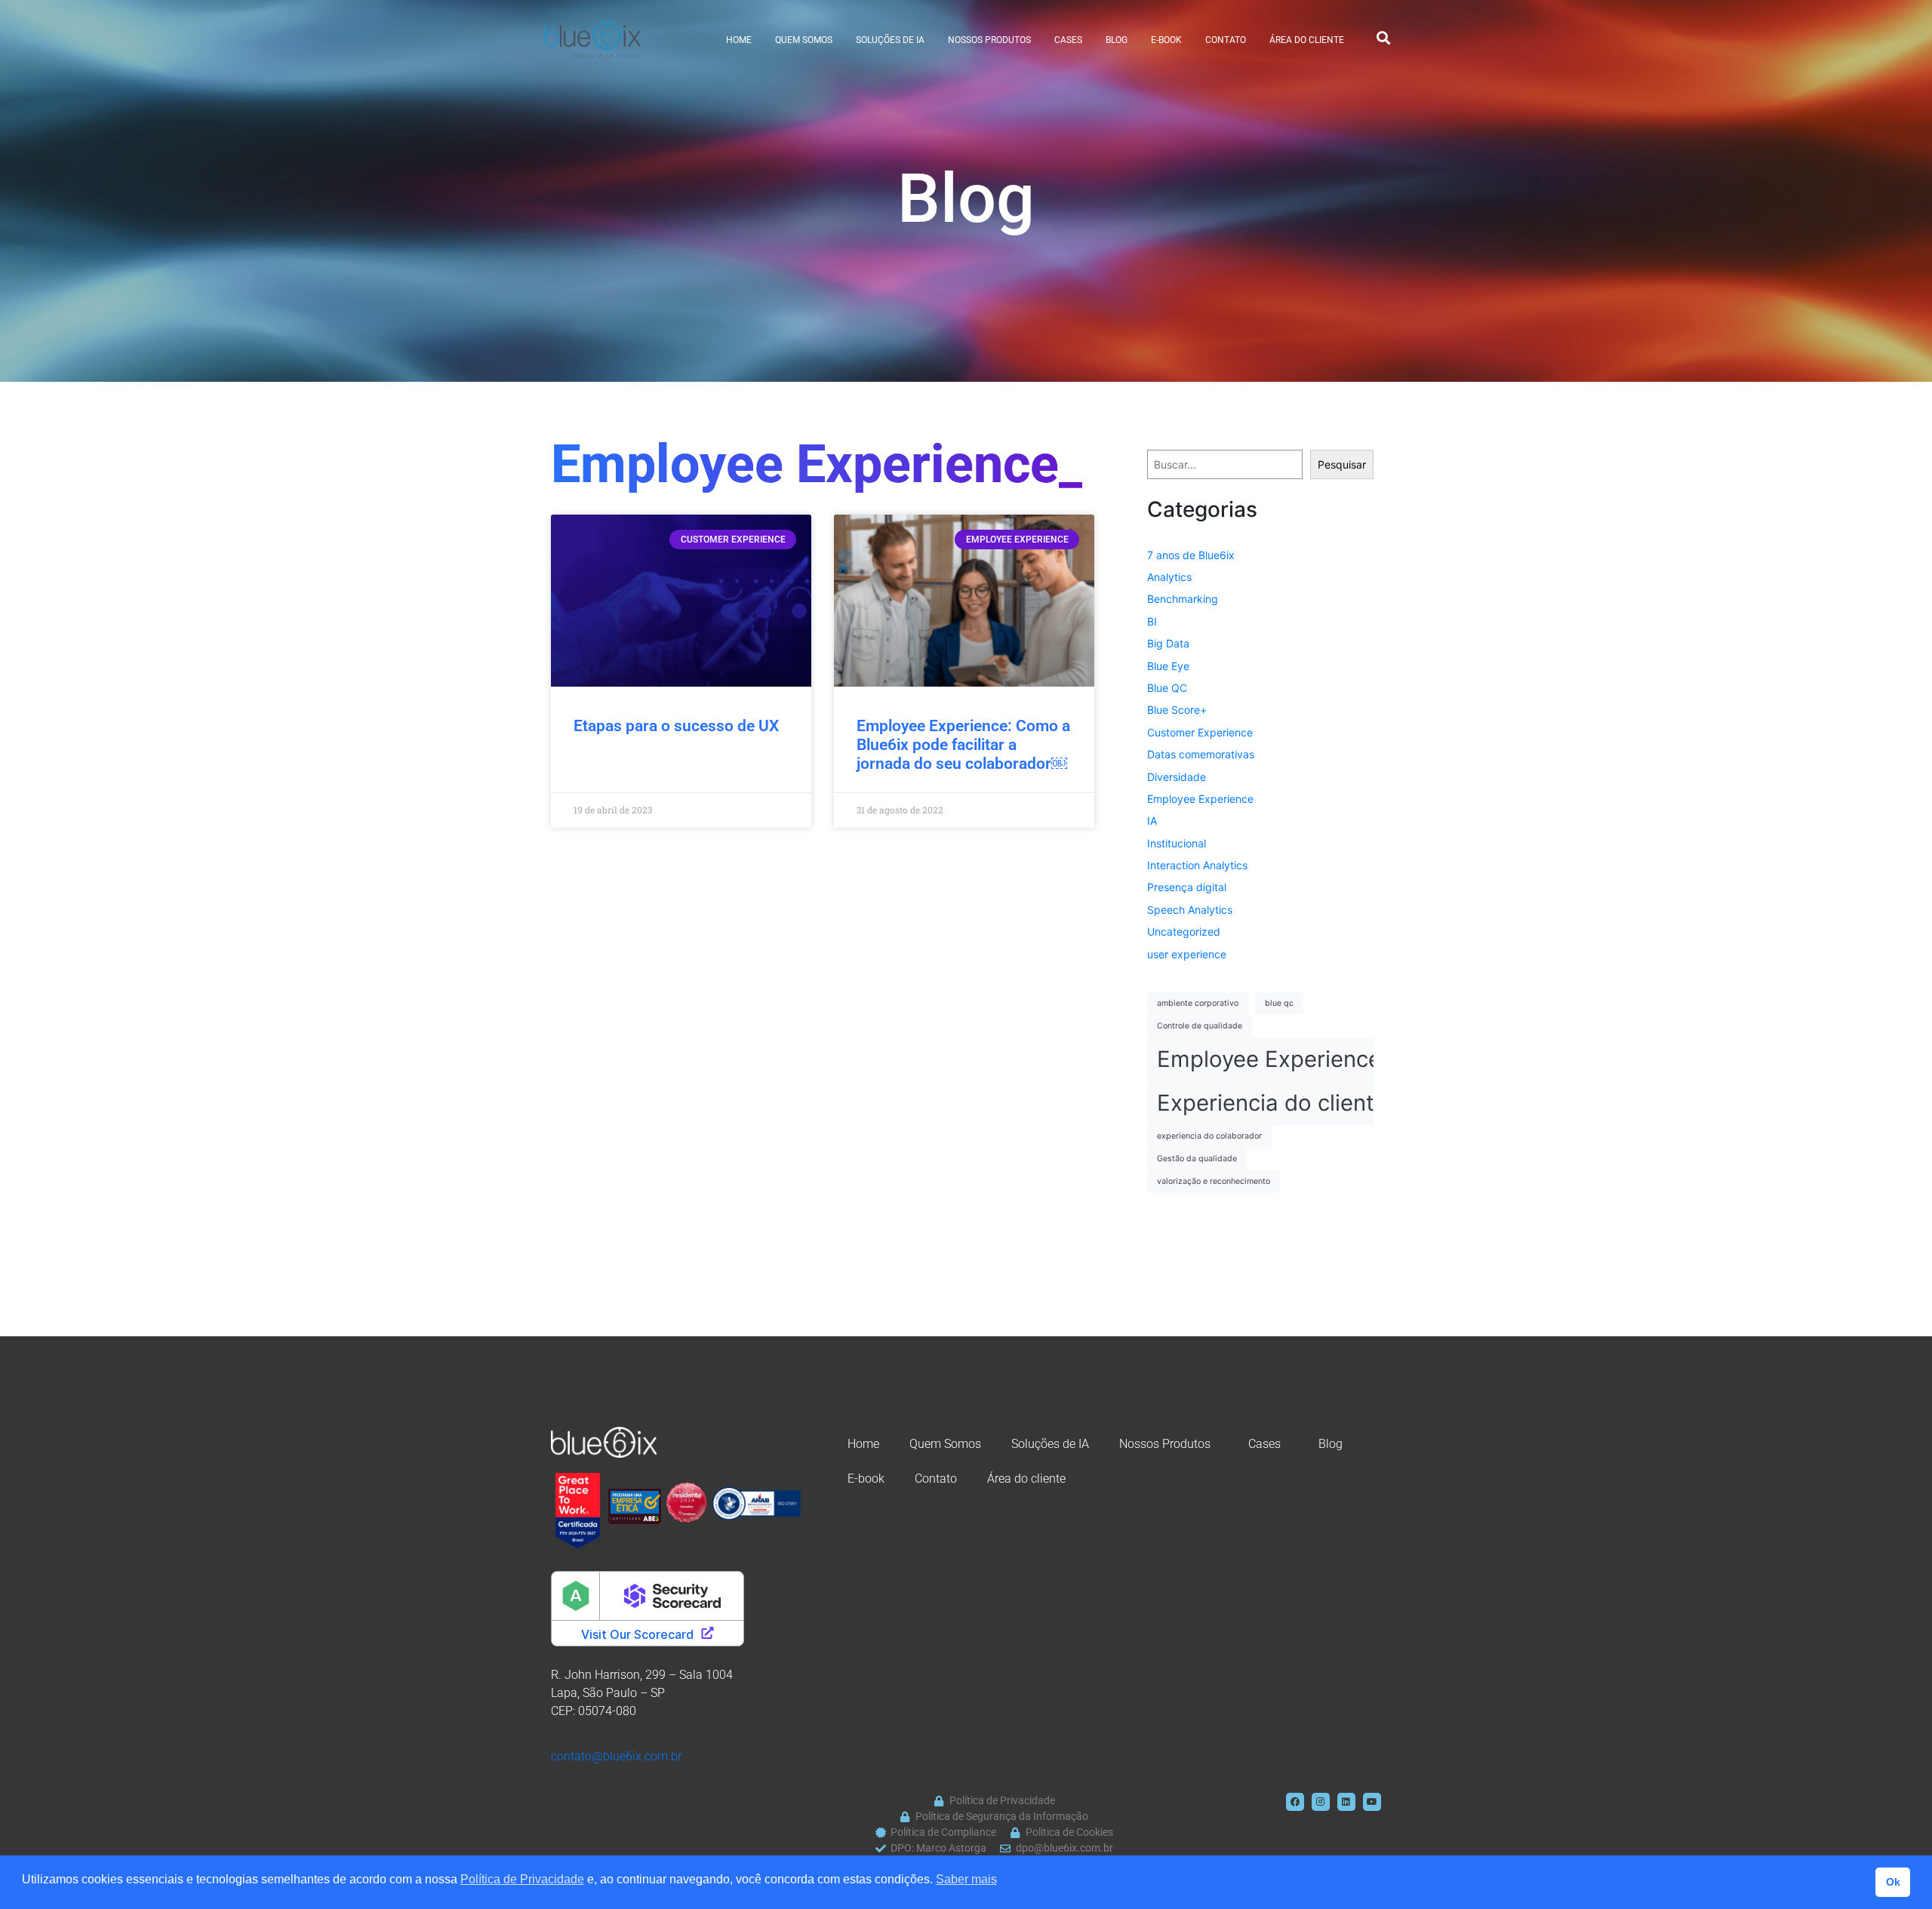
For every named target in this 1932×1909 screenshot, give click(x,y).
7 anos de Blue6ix (1191, 555)
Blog (1117, 40)
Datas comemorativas (1201, 754)
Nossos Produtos (989, 40)
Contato (1226, 40)
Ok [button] (1893, 1882)
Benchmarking (1183, 599)
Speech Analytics (1190, 910)
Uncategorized (1184, 931)
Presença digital (1187, 887)
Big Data (1168, 643)
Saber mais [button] (966, 1879)
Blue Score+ (1177, 710)
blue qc (1279, 1003)
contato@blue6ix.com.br (616, 1756)
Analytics (1169, 577)
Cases (1068, 40)
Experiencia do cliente (1272, 1103)
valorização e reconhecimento (1214, 1181)
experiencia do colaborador (1209, 1136)
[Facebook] (1295, 1802)
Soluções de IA (890, 40)
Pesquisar (1342, 464)
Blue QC (1167, 688)
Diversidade (1177, 777)
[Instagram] (1321, 1802)
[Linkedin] (1346, 1802)
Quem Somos (804, 40)
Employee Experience (1200, 799)
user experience (1187, 954)
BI (1152, 621)
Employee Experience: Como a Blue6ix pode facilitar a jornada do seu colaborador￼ (963, 745)
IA (1152, 821)
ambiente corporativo (1198, 1003)
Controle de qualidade (1200, 1026)
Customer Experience (1200, 732)
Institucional (1177, 843)
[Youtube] (1372, 1802)
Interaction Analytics (1197, 865)
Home (739, 40)
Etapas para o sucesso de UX (676, 726)
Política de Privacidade (522, 1879)
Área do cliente (1307, 40)
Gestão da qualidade (1197, 1159)
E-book (1166, 40)
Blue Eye (1168, 666)
